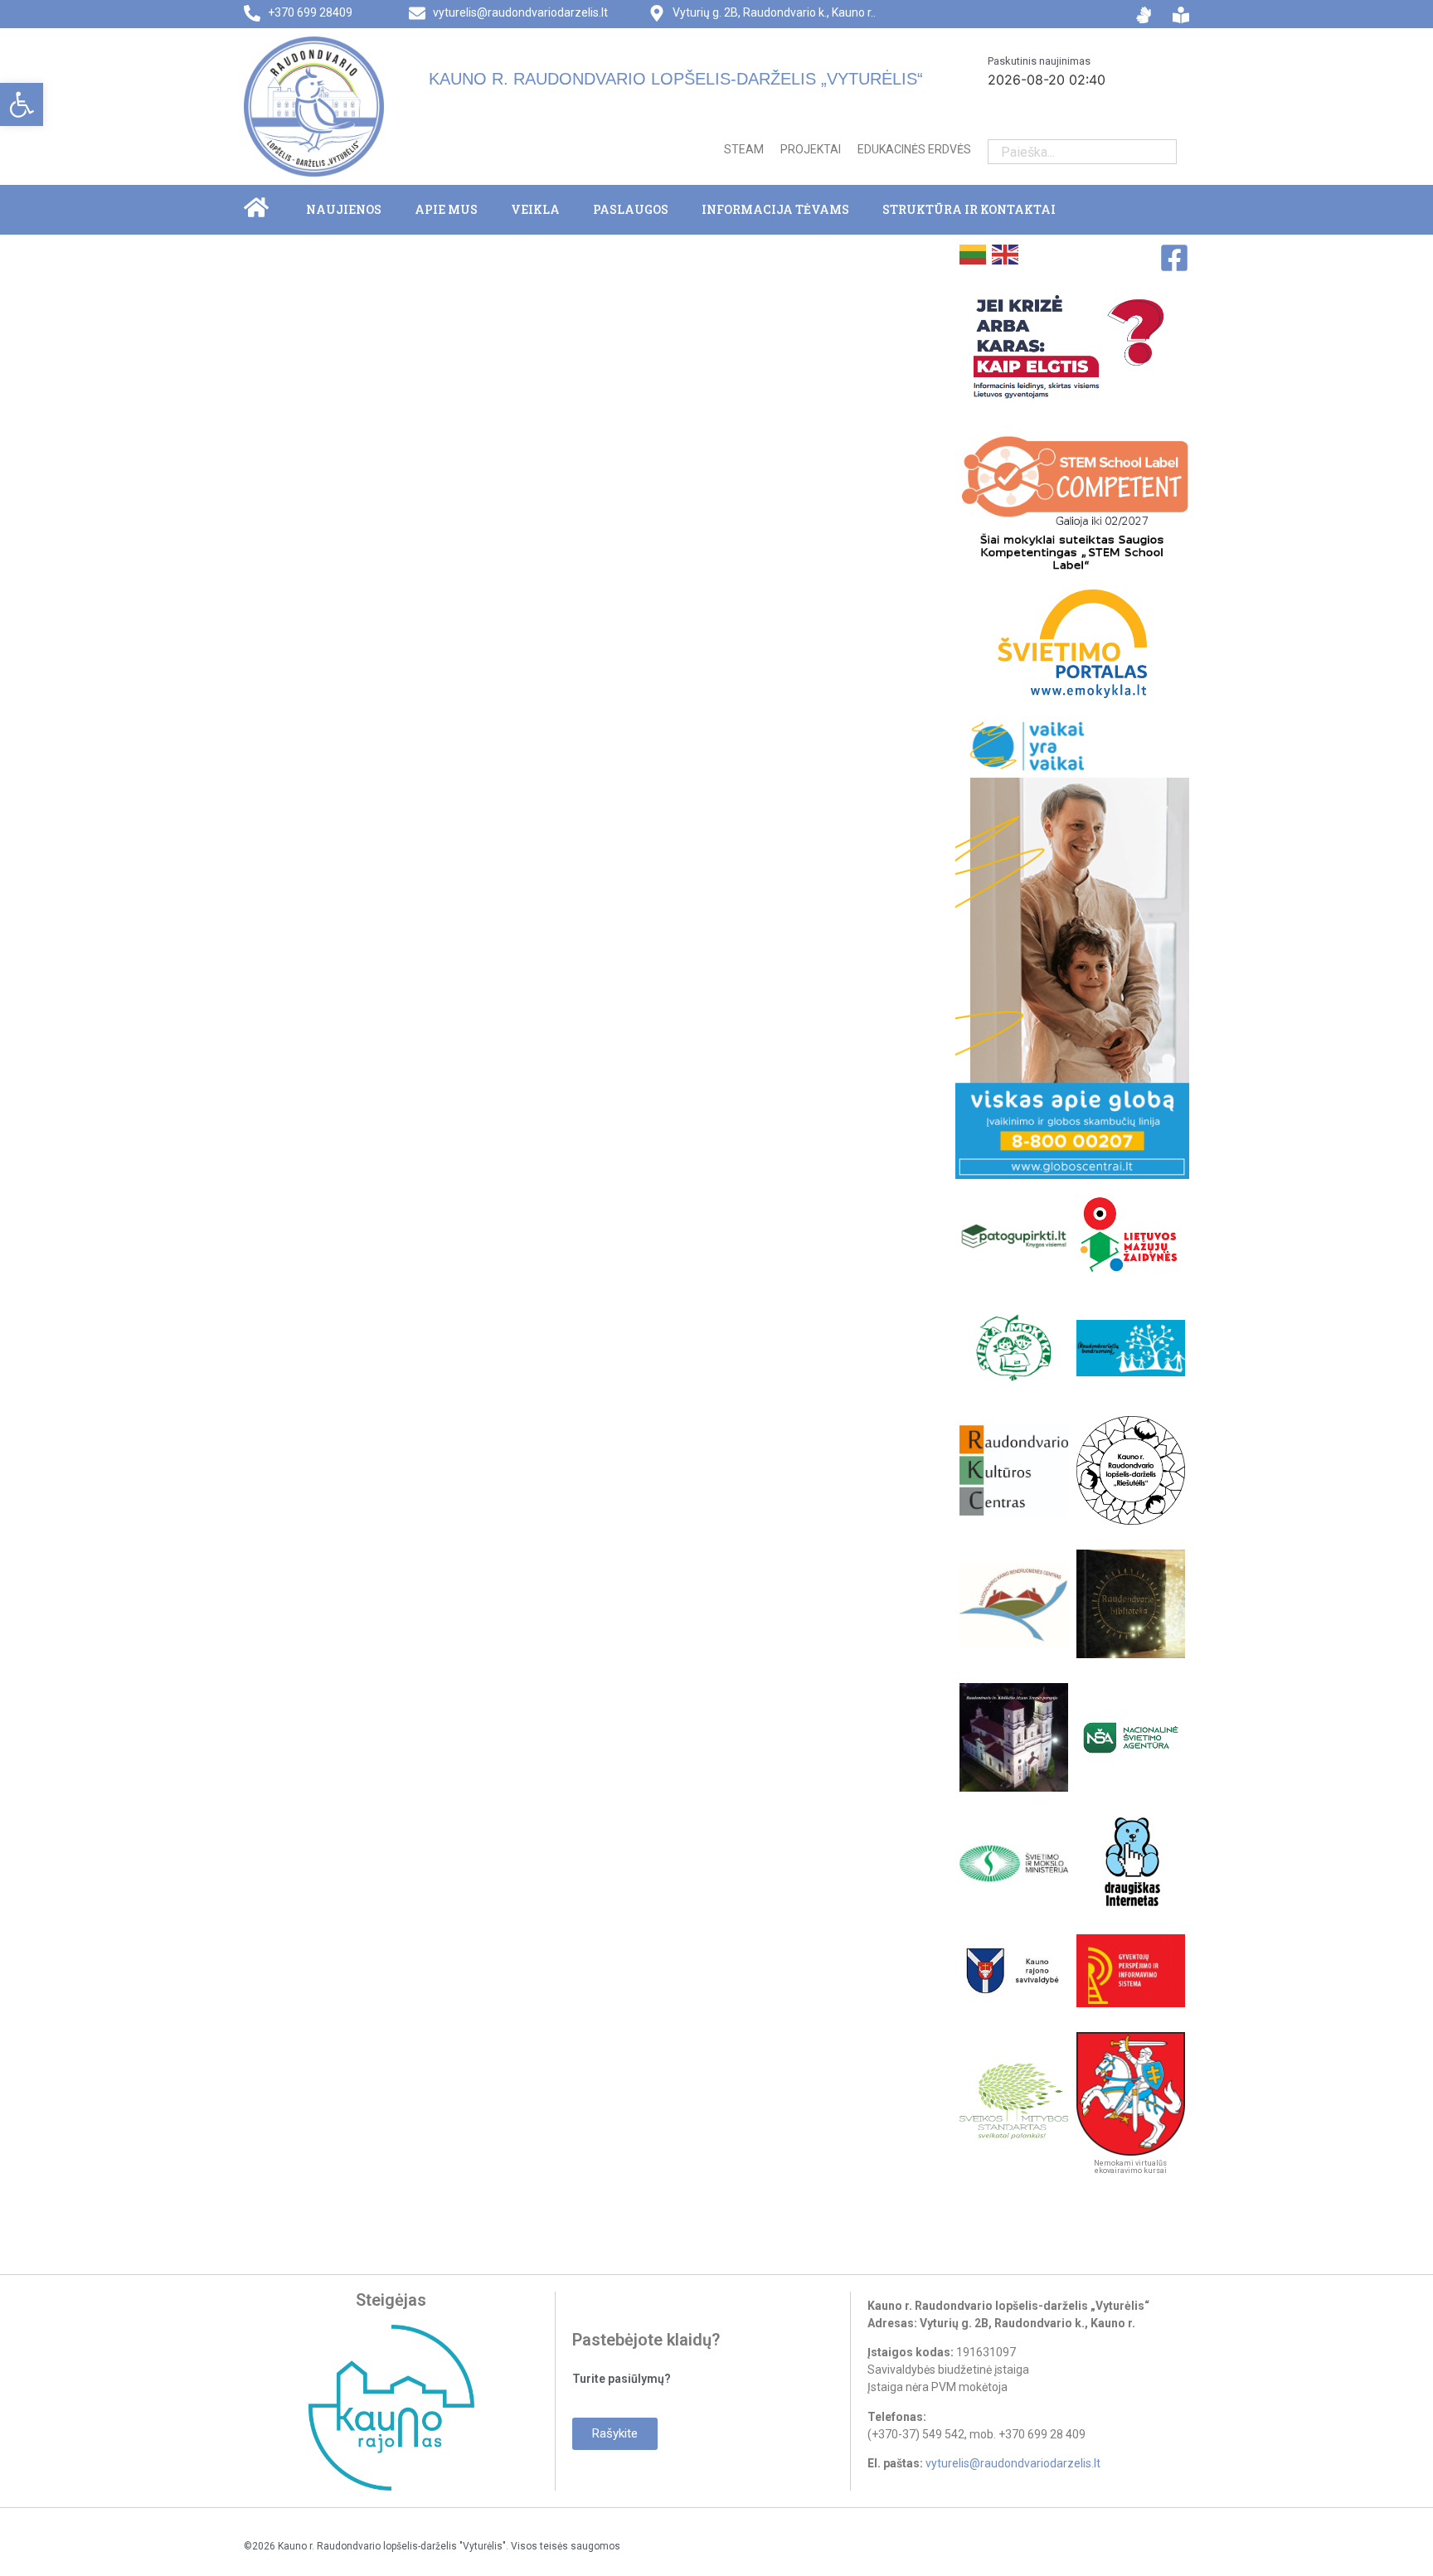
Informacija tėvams (775, 209)
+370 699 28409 (310, 12)
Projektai (811, 149)
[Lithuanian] (972, 253)
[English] (1004, 253)
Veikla (535, 209)
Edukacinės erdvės (914, 149)
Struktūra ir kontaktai (969, 209)
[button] (22, 104)
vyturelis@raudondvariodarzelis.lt (520, 12)
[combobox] (1069, 152)
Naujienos (344, 209)
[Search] (1164, 152)
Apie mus (446, 209)
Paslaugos (631, 209)
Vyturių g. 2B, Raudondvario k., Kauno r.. (774, 12)
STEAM (744, 149)
